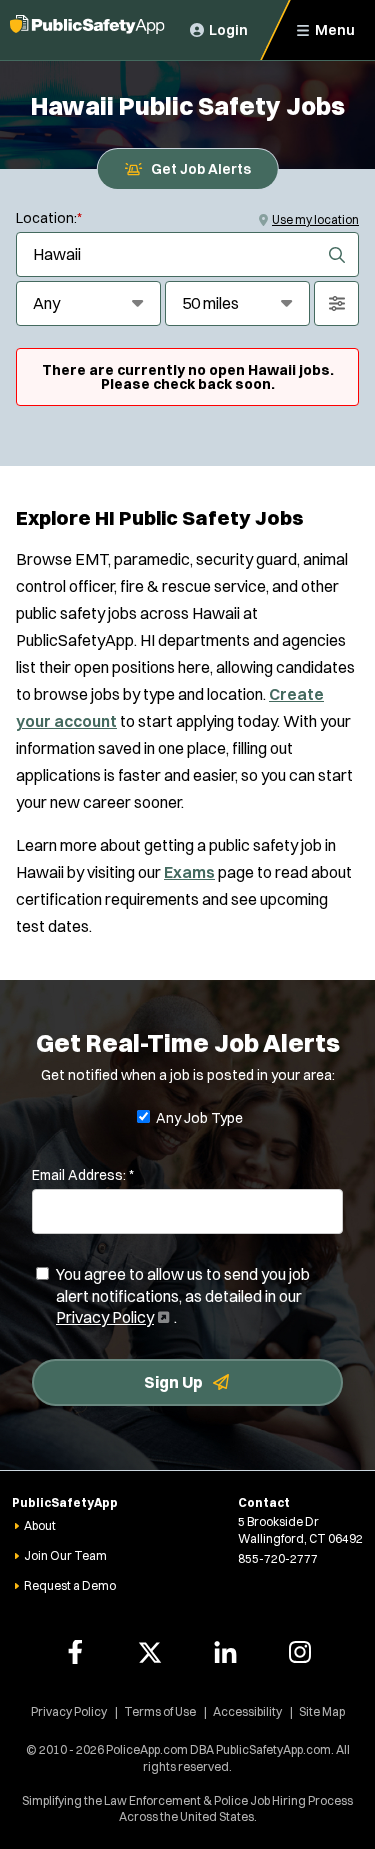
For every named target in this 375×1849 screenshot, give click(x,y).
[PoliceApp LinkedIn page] (225, 1652)
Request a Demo (70, 1585)
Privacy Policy (111, 1317)
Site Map (322, 1711)
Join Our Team (65, 1555)
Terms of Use (160, 1711)
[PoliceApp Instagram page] (300, 1652)
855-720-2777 (278, 1558)
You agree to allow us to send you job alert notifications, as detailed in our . (183, 1296)
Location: (49, 218)
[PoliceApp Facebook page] (75, 1652)
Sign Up (173, 1382)
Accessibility (247, 1711)
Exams (189, 872)
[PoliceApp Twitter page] (150, 1652)
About (40, 1525)
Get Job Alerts (201, 169)
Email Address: (83, 1175)
